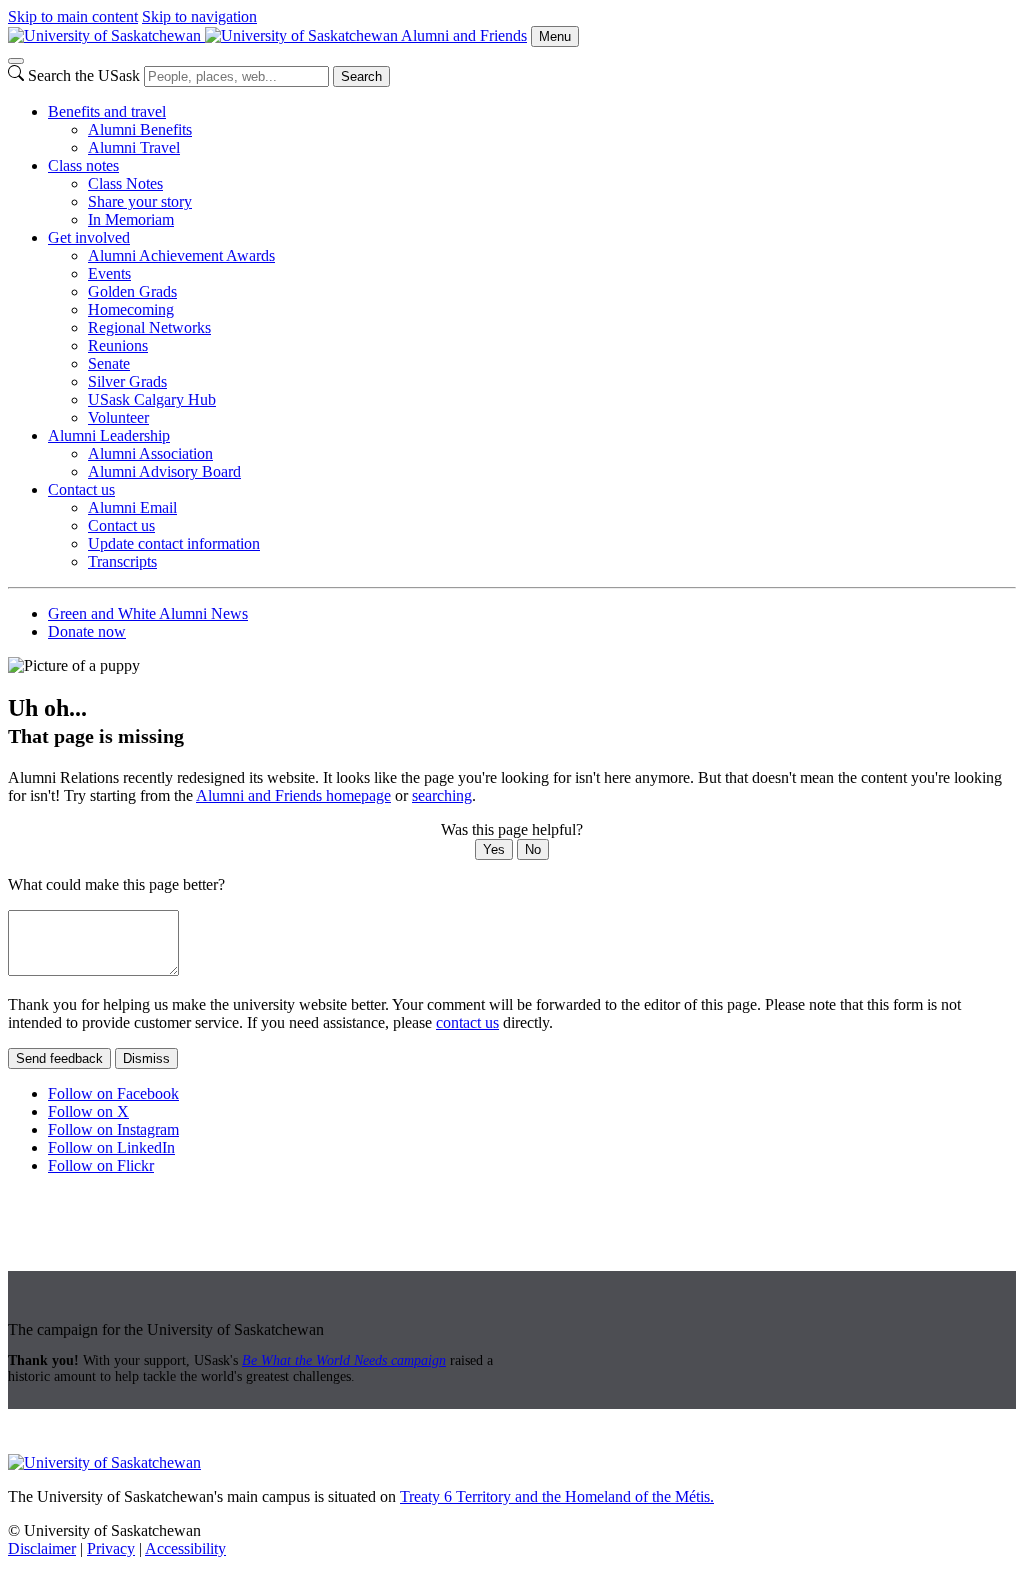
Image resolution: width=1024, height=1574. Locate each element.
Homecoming (131, 309)
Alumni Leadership (109, 435)
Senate (109, 363)
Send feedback (59, 1058)
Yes (494, 849)
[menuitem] (532, 130)
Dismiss (146, 1058)
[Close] (16, 61)
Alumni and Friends (464, 35)
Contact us (81, 489)
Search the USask (84, 75)
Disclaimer (42, 1548)
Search (361, 76)
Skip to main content (73, 16)
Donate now (87, 631)
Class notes (83, 165)
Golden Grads (132, 291)
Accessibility (185, 1548)
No (533, 849)
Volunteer (118, 417)
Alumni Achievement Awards (181, 255)
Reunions (118, 345)
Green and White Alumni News (148, 613)
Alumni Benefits (140, 129)
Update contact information (174, 543)
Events (109, 273)
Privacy (111, 1548)
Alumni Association (150, 453)
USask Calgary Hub (152, 399)
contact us (467, 1022)
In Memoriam (131, 219)
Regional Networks (149, 327)
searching (442, 795)
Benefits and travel (107, 111)
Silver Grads (127, 381)
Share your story (140, 201)
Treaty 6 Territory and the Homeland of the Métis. (557, 1496)
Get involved (89, 237)
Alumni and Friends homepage (293, 795)
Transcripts (122, 561)
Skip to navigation (199, 16)
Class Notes (125, 183)
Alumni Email (132, 507)
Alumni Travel (134, 147)
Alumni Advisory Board (164, 471)
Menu (555, 36)
